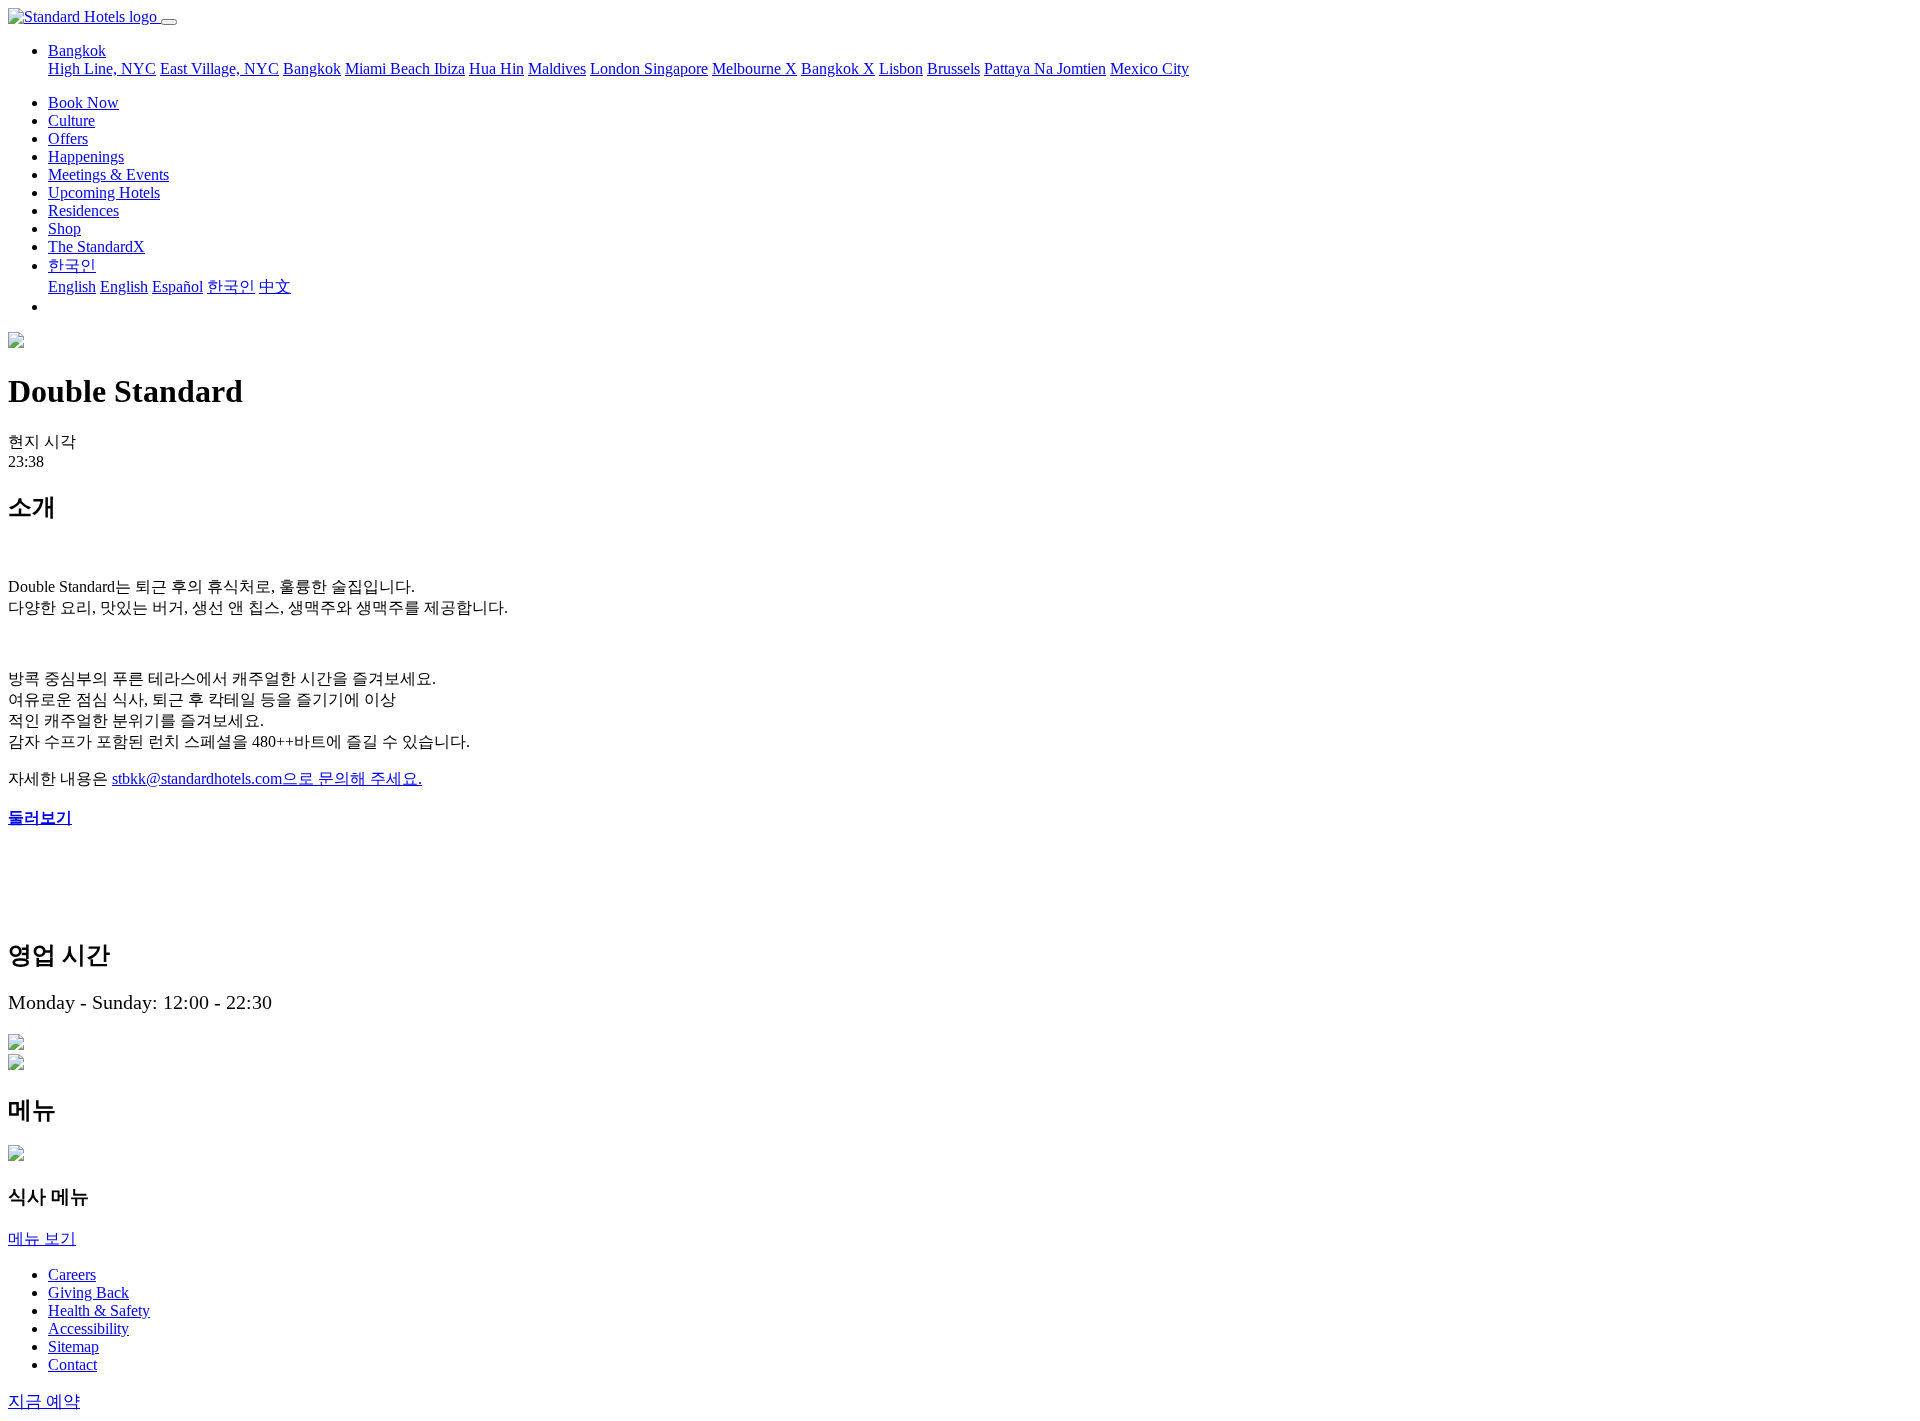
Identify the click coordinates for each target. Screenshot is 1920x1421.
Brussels (953, 68)
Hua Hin (496, 68)
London (617, 68)
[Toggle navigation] (169, 22)
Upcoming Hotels (104, 192)
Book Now (83, 102)
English (72, 286)
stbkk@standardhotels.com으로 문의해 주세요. (267, 778)
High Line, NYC (102, 68)
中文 (275, 286)
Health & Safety (99, 1310)
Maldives (557, 68)
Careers (72, 1274)
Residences (83, 210)
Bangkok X (838, 68)
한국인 (72, 265)
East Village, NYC (219, 68)
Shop (64, 228)
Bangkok (312, 68)
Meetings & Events (108, 174)
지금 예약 (44, 1401)
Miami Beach (389, 68)
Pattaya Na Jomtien (1045, 68)
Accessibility (88, 1328)
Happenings (86, 156)
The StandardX (96, 246)
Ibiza (449, 68)
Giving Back (88, 1292)
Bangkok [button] (77, 50)
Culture (71, 120)
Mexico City (1149, 68)
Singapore (676, 68)
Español (177, 286)
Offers (68, 138)
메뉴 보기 (42, 1238)
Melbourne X (754, 68)
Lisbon (901, 68)
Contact (72, 1364)
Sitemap (73, 1346)
